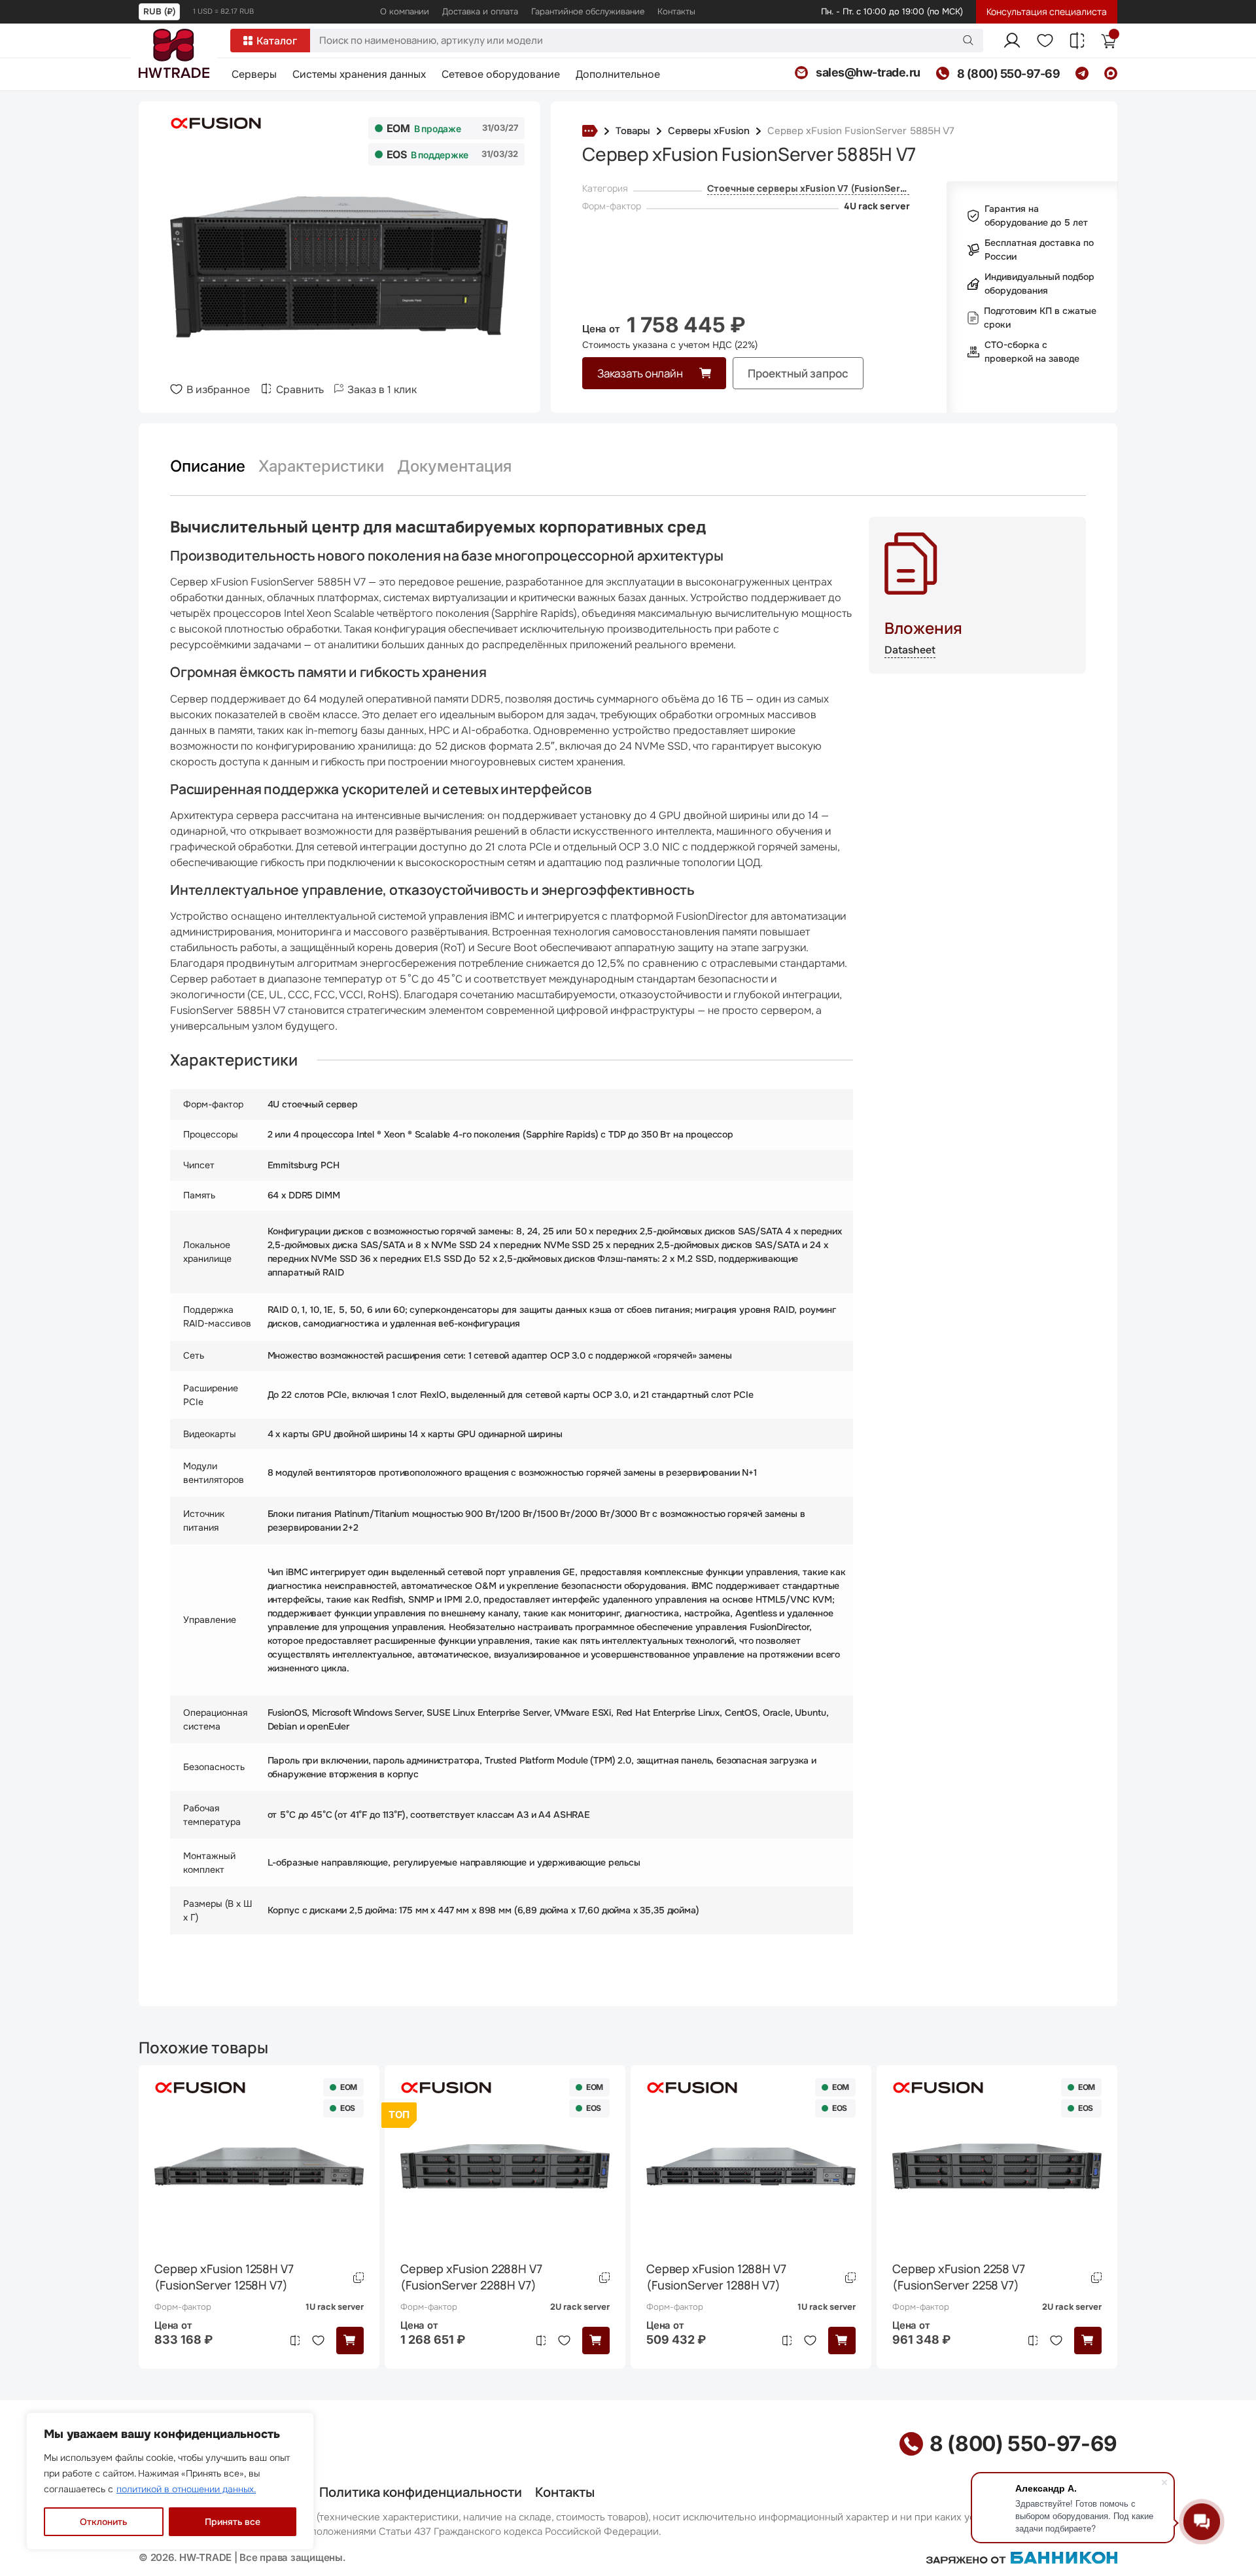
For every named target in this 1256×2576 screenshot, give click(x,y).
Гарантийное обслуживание (588, 11)
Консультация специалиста (1047, 11)
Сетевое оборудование (501, 75)
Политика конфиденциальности (421, 2492)
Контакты (676, 11)
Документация (454, 466)
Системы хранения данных (359, 75)
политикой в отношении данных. (186, 2489)
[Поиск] (968, 40)
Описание (208, 466)
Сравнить (300, 390)
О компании (405, 11)
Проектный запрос (798, 373)
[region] (170, 2481)
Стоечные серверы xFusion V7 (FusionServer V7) (820, 188)
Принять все (233, 2522)
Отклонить (103, 2522)
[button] (350, 2341)
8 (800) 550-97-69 (1023, 2444)
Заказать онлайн (640, 373)
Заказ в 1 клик (382, 390)
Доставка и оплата (480, 11)
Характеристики (321, 466)
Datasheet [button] (910, 650)
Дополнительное (618, 75)
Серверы (254, 75)
